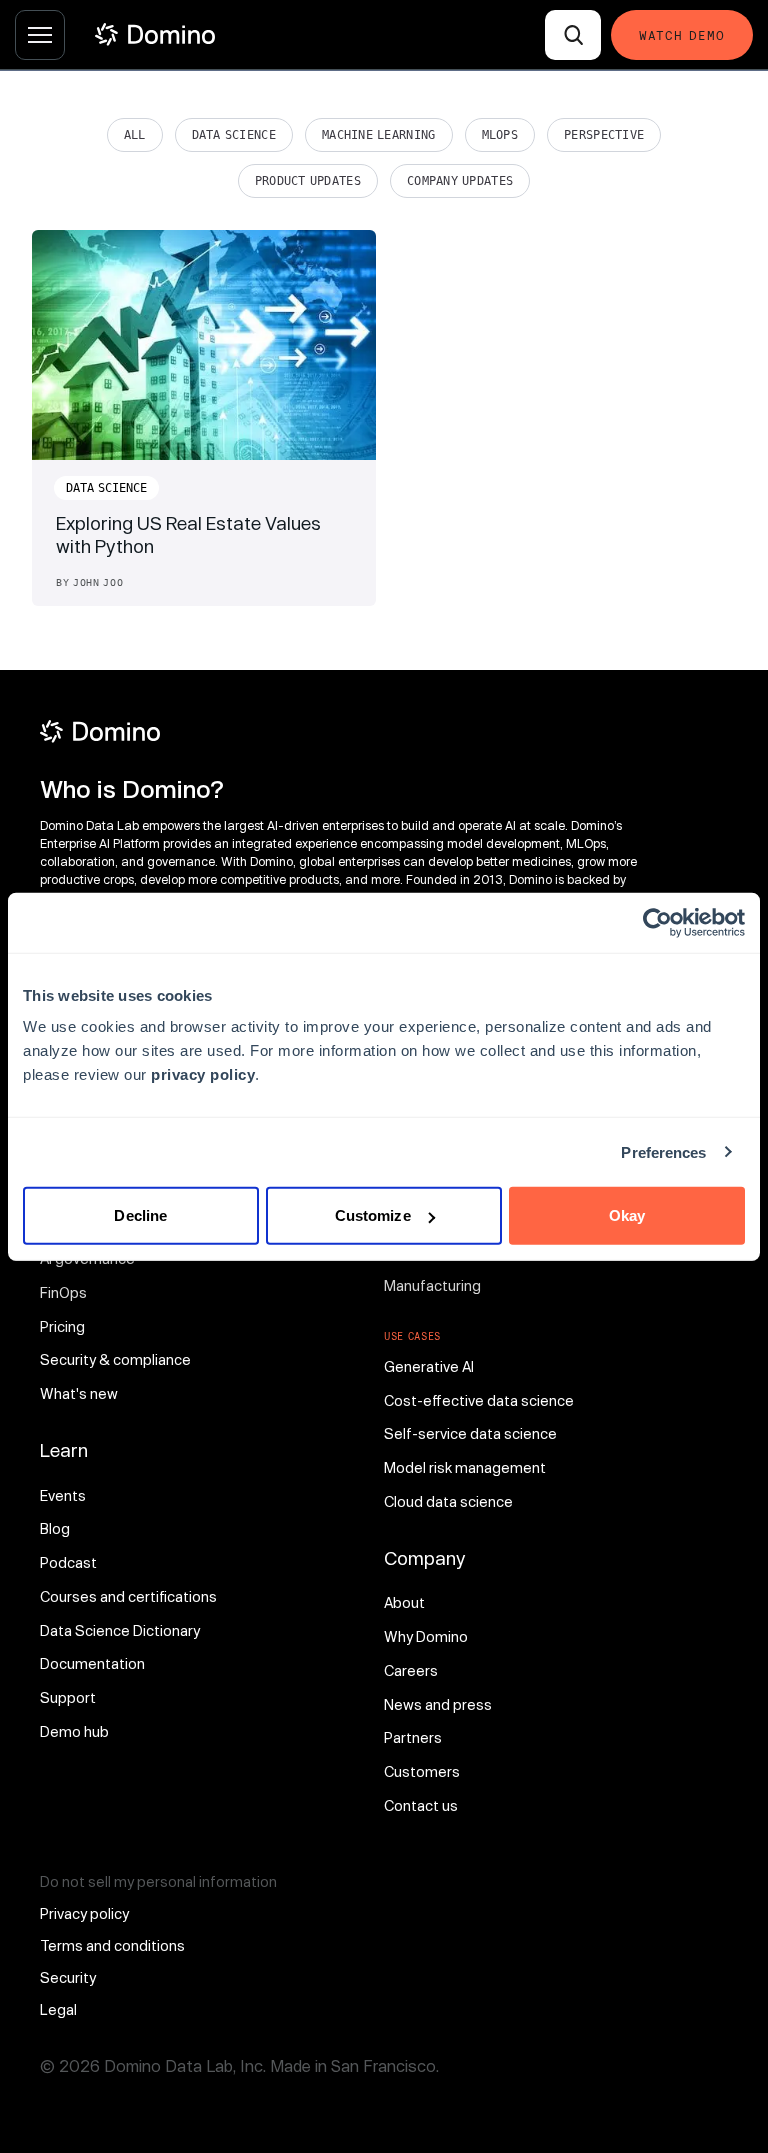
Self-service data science (470, 1433)
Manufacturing (432, 1285)
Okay (627, 1215)
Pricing (62, 1326)
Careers (411, 1670)
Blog (55, 1528)
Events (63, 1495)
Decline (140, 1215)
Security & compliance (115, 1359)
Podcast (68, 1562)
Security (68, 1977)
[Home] (155, 34)
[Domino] (342, 731)
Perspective (604, 135)
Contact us (421, 1805)
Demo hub (74, 1731)
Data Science (234, 135)
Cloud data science (448, 1501)
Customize (373, 1215)
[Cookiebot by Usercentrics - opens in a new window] (657, 922)
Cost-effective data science (479, 1400)
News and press (438, 1704)
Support (68, 1697)
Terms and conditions (112, 1945)
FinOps (63, 1292)
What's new (79, 1393)
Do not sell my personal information (158, 1881)
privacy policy (203, 1074)
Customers (422, 1771)
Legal (58, 2009)
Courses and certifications (128, 1596)
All (135, 135)
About (404, 1602)
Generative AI (429, 1366)
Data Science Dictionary (120, 1630)
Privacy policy (84, 1913)
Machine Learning (379, 135)
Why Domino (426, 1636)
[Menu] (40, 35)
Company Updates (460, 181)
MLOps (500, 135)
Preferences (663, 1151)
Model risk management (465, 1467)
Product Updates (308, 181)
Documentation (92, 1663)
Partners (413, 1737)
